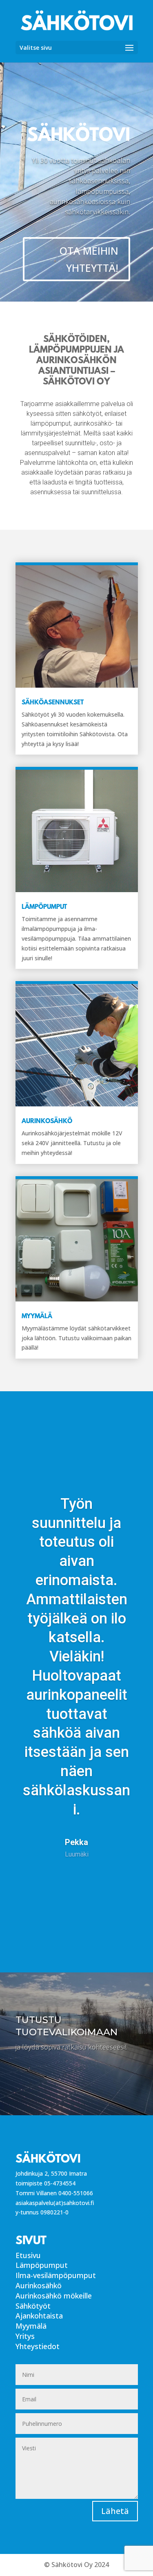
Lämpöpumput (42, 2265)
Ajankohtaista (39, 2316)
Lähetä (115, 2511)
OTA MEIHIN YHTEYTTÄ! (89, 259)
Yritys (25, 2336)
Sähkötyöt (33, 2306)
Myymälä (31, 2326)
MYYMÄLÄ (37, 1317)
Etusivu (28, 2255)
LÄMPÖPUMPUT (44, 907)
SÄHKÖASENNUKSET (53, 703)
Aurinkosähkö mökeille (54, 2296)
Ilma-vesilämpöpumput (56, 2275)
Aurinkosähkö (39, 2285)
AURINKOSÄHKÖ (47, 1121)
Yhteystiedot (38, 2346)
